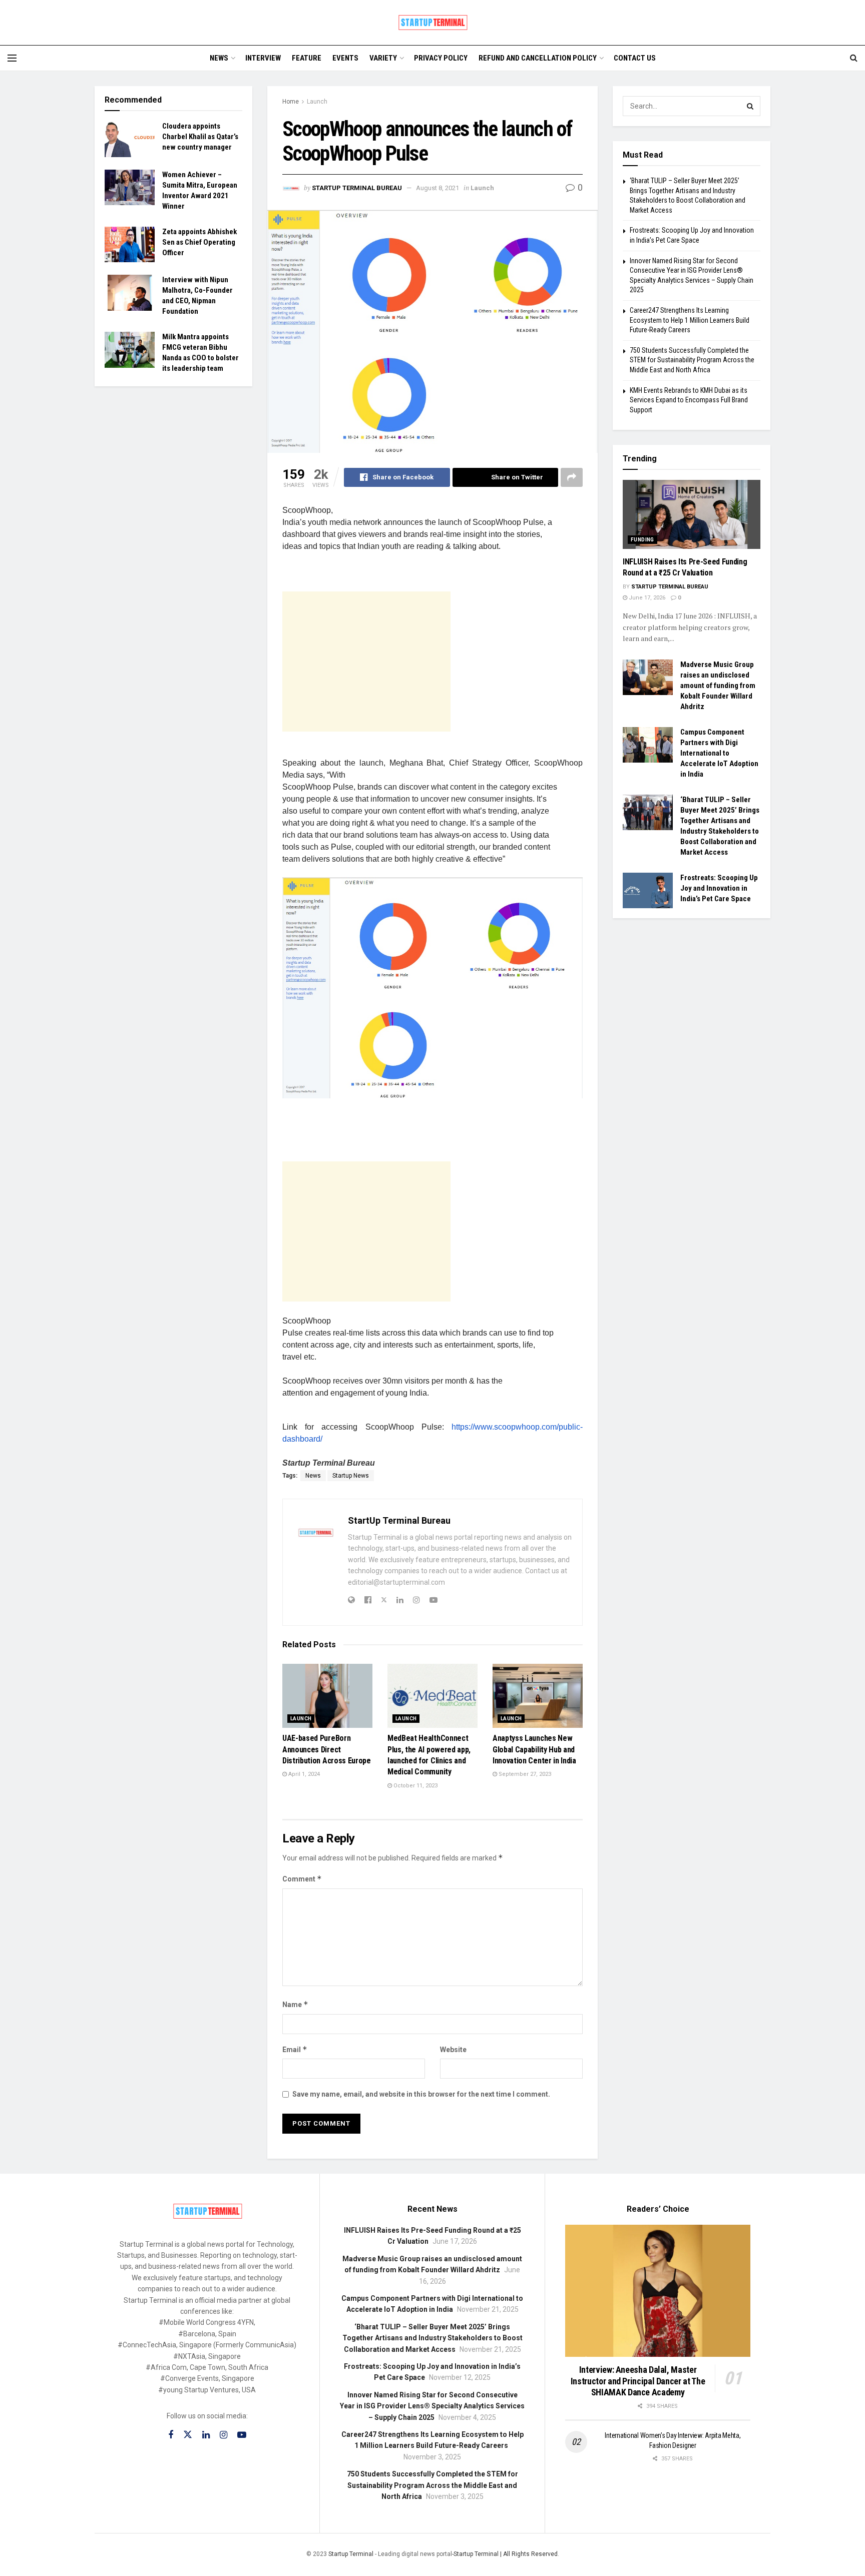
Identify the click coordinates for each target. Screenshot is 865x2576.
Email (295, 2049)
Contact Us (635, 58)
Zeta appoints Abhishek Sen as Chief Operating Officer (199, 242)
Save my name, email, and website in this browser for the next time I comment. (421, 2094)
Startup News (351, 1476)
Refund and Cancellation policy (538, 58)
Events (345, 58)
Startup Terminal (351, 2554)
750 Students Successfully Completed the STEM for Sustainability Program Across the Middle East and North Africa (692, 360)
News (219, 58)
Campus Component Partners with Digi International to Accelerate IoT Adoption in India (719, 753)
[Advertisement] (366, 662)
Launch (317, 102)
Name (295, 2004)
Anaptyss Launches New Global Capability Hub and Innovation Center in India (534, 1749)
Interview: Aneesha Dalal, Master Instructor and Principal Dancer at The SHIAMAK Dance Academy (638, 2381)
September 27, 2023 (524, 1774)
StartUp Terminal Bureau (357, 188)
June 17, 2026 (646, 598)
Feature (307, 58)
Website (453, 2050)
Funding (642, 540)
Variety (383, 58)
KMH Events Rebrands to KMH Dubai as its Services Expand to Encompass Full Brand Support (689, 400)
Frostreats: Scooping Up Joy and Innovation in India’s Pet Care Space (719, 888)
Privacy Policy (441, 58)
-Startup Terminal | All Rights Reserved (505, 2554)
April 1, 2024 (303, 1774)
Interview (263, 58)
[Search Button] (750, 106)
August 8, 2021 (438, 188)
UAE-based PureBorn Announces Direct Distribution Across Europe (327, 1749)
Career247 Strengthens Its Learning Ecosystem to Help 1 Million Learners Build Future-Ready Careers (690, 320)
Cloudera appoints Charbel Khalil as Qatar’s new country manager (200, 137)
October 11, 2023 (415, 1786)
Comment (302, 1879)
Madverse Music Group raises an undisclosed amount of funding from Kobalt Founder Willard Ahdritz (718, 686)
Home (291, 102)
